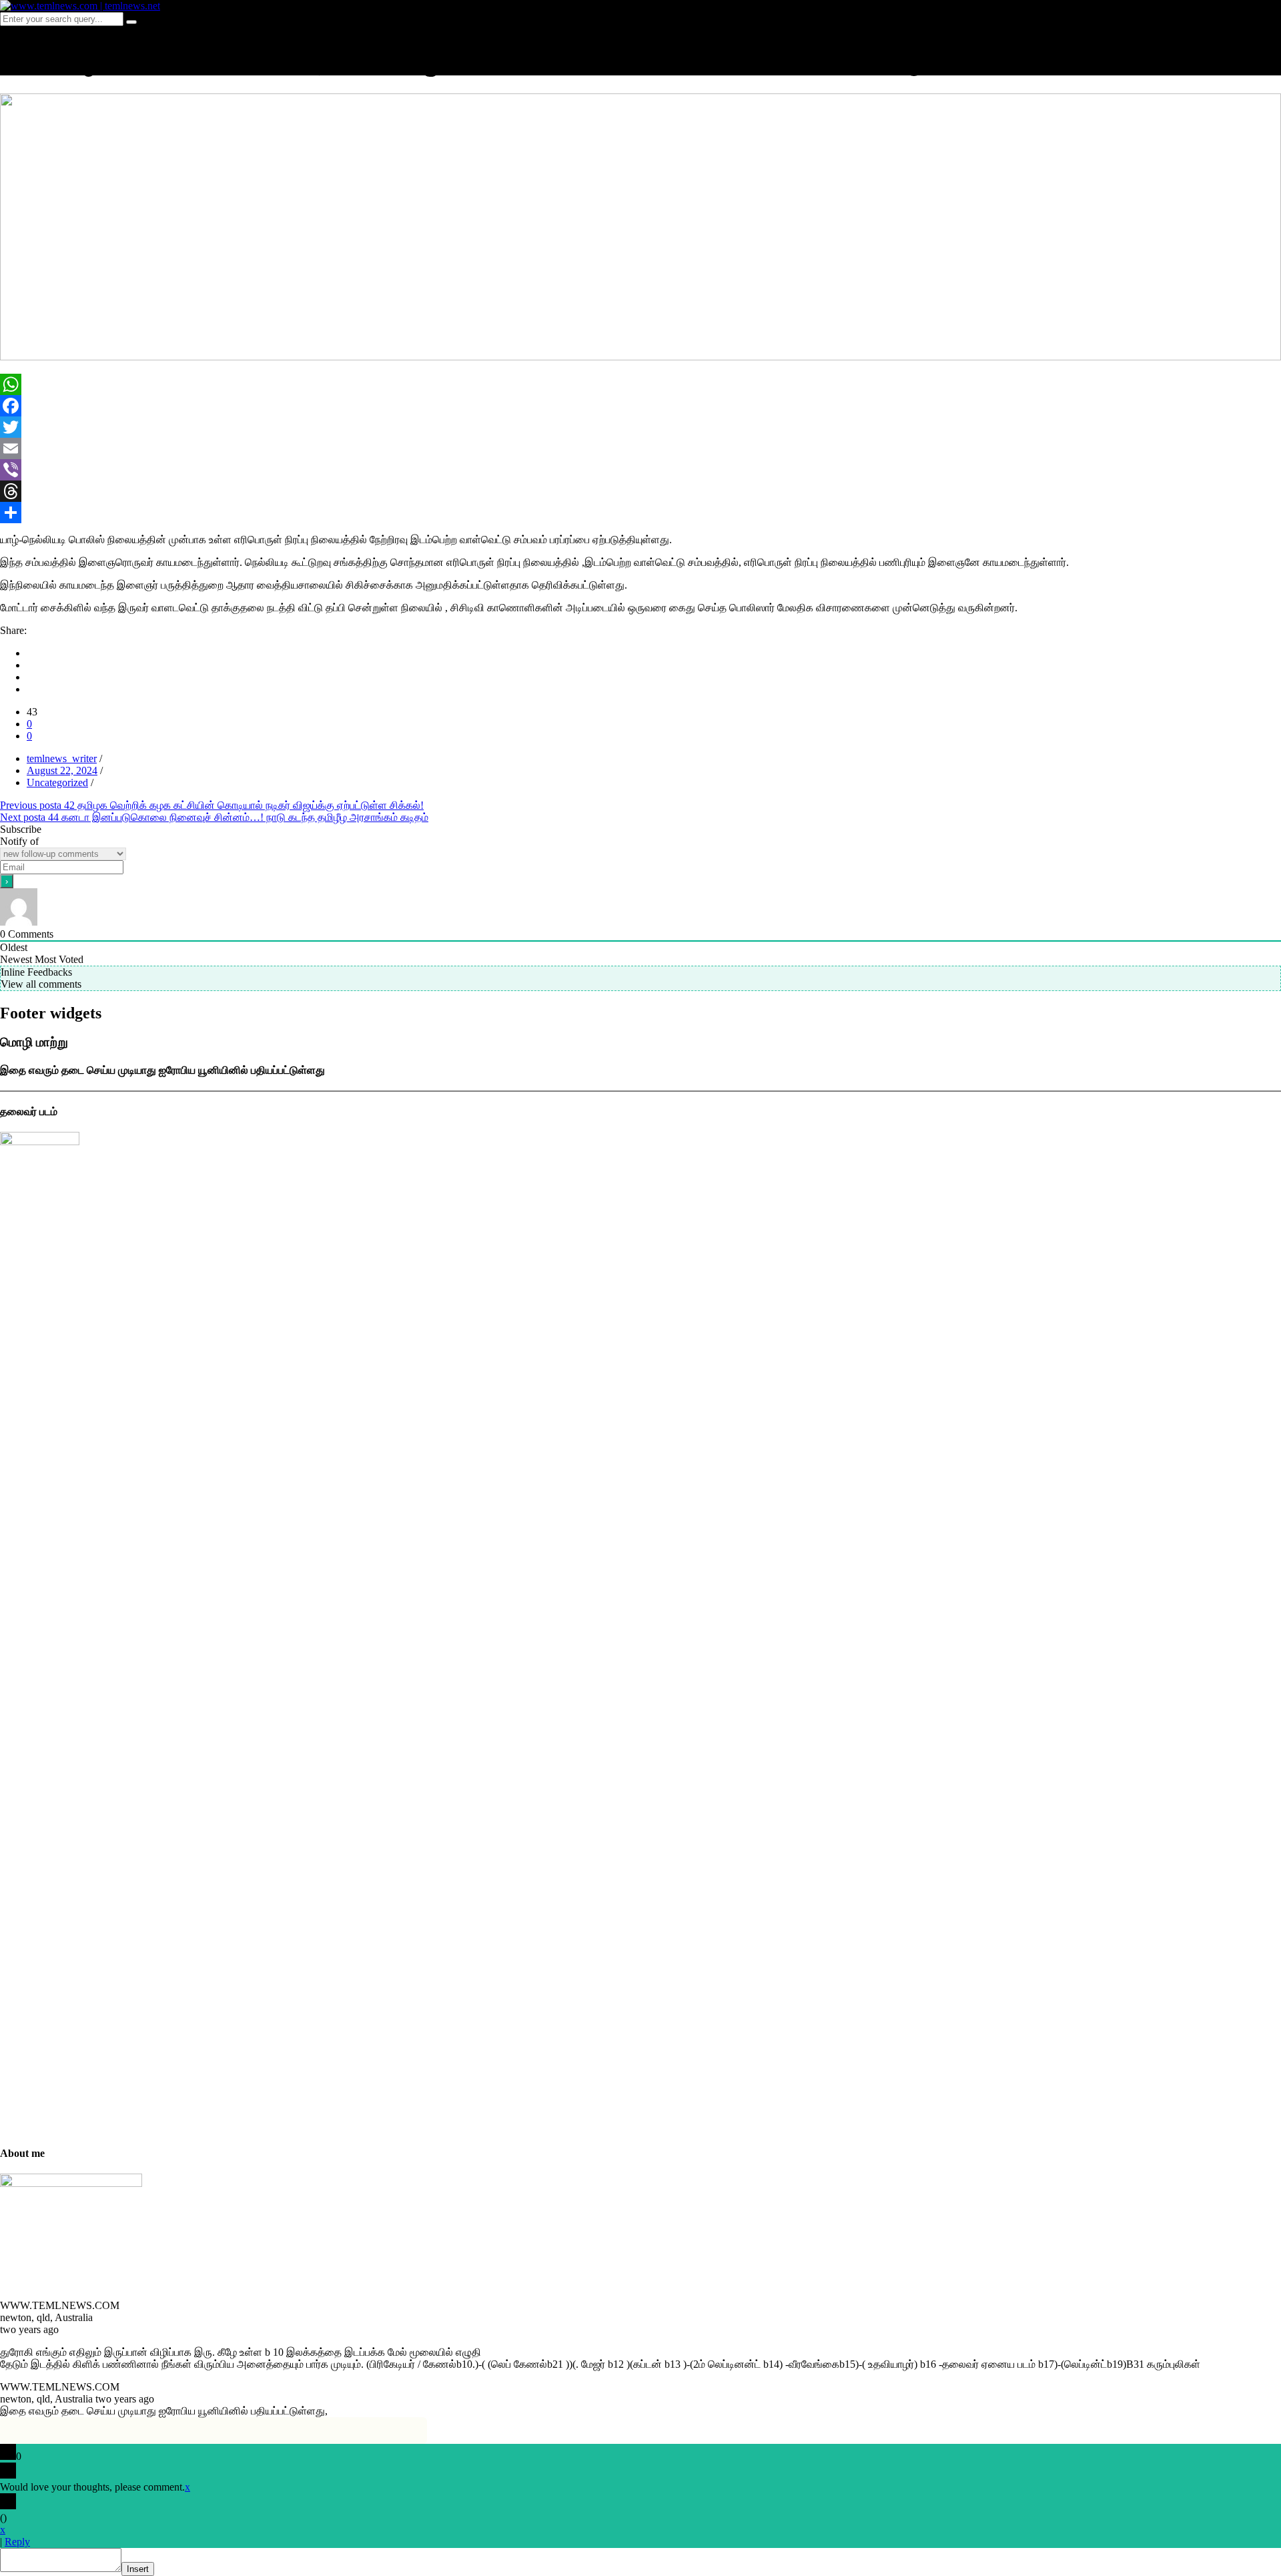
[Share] (640, 513)
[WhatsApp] (640, 384)
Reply (17, 2542)
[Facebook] (640, 406)
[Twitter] (640, 427)
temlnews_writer (62, 758)
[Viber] (640, 470)
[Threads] (640, 491)
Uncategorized (57, 782)
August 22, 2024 (62, 770)
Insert (138, 2569)
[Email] (640, 448)
